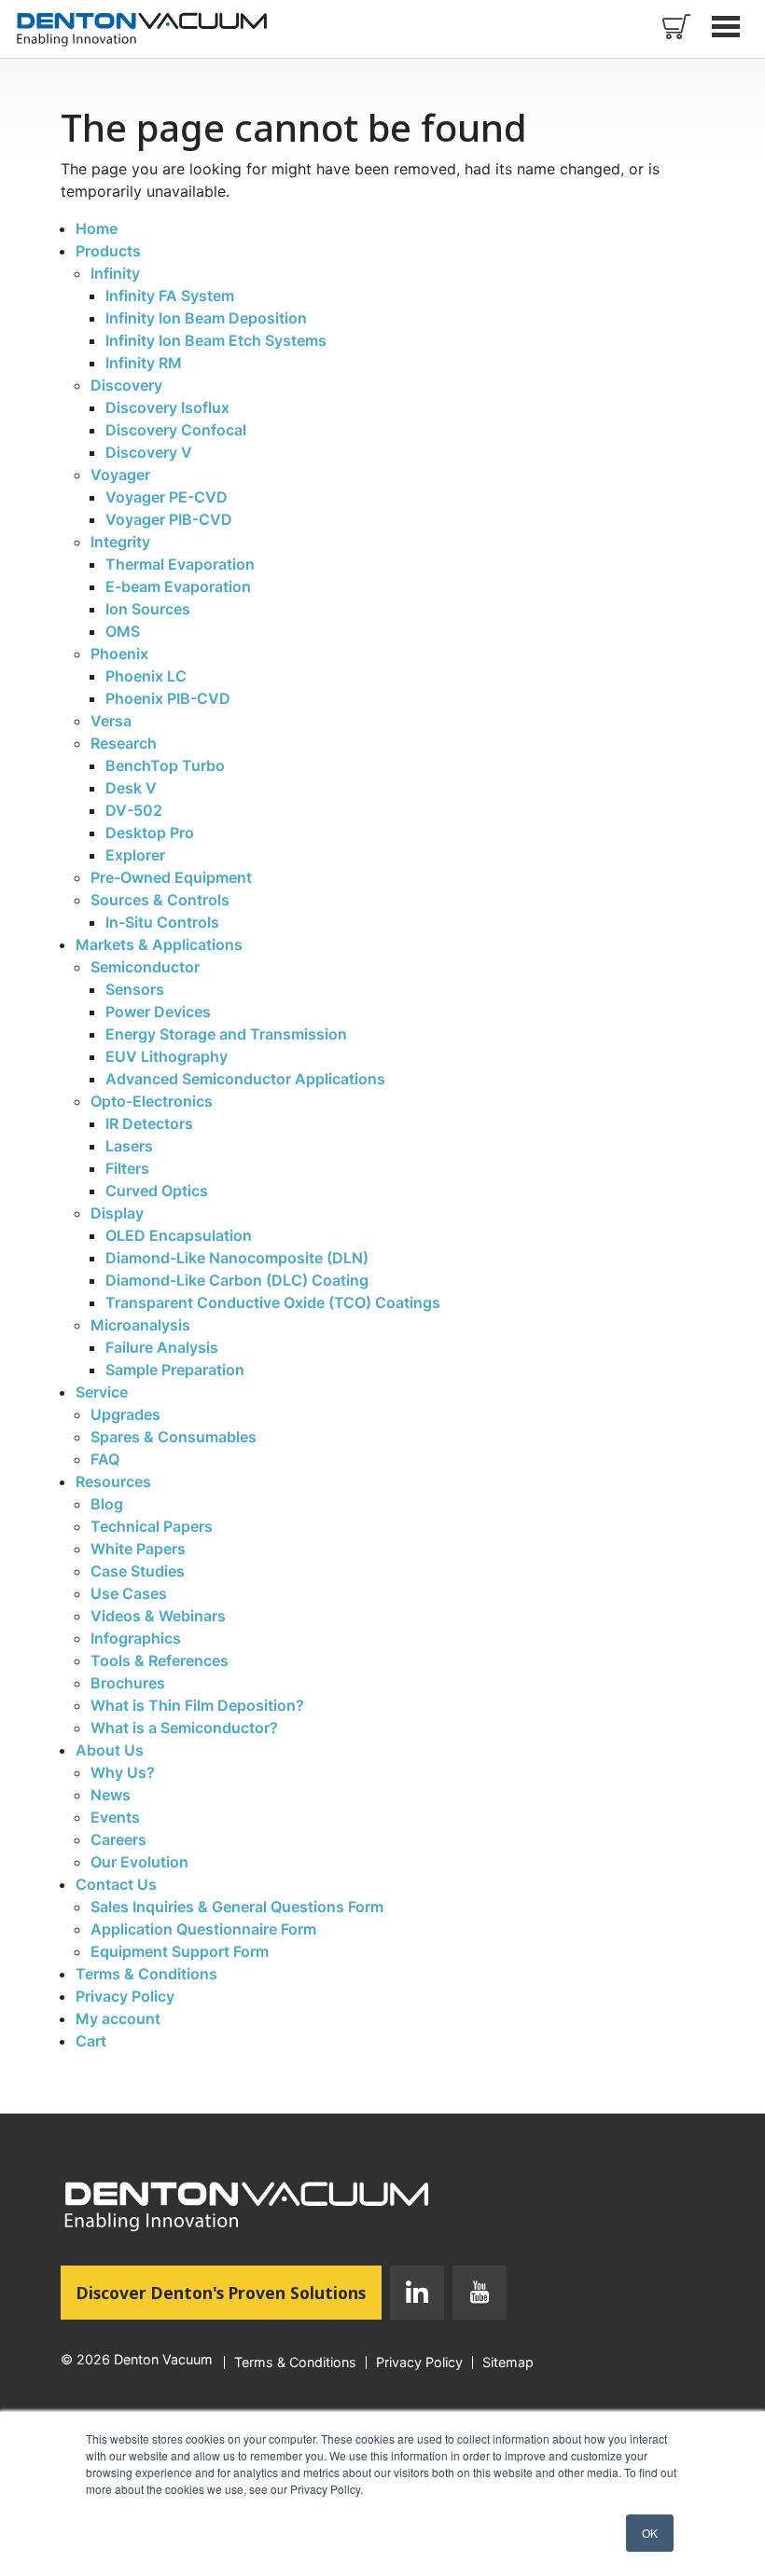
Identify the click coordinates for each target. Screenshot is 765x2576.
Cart (91, 2041)
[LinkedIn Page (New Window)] (417, 2296)
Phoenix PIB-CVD (168, 698)
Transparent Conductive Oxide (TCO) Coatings (273, 1302)
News (111, 1795)
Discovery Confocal (176, 430)
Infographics (136, 1638)
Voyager (120, 475)
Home (97, 228)
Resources (113, 1481)
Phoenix (119, 654)
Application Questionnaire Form (203, 1929)
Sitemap (508, 2362)
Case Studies (138, 1571)
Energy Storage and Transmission (226, 1034)
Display (117, 1213)
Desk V (131, 788)
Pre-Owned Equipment (171, 877)
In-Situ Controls (162, 922)
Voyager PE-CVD (167, 497)
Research (124, 743)
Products (108, 251)
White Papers (138, 1549)
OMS (123, 631)
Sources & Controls (160, 900)
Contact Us (116, 1884)
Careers (118, 1839)
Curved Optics (157, 1191)
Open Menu (728, 26)
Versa (111, 721)
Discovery (126, 385)
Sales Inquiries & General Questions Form (237, 1907)
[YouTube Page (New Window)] (475, 2296)
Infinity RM (144, 363)
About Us (110, 1750)
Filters (127, 1168)
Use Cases (129, 1593)
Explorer (135, 855)
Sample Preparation (175, 1370)
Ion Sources (148, 609)
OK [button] (650, 2533)
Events (115, 1817)
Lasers (129, 1146)
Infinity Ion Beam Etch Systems (216, 340)
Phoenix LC (146, 676)
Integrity (120, 542)
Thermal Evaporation (180, 564)
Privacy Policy (125, 1996)
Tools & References (160, 1660)
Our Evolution (139, 1862)
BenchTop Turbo (165, 765)
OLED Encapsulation (179, 1235)
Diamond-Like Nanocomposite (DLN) (237, 1258)
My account (118, 2018)
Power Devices (158, 1012)
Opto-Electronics (152, 1101)
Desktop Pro (150, 833)
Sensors (135, 989)
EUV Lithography (167, 1056)
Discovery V (149, 452)
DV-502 (134, 810)
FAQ (105, 1459)
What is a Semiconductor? (184, 1728)
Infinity (115, 273)
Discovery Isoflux (167, 407)
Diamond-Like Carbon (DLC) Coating (237, 1280)
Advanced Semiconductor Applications (245, 1079)
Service (102, 1392)
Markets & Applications (159, 944)
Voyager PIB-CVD (169, 519)
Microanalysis (140, 1325)
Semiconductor (145, 967)
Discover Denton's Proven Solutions (229, 2292)
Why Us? (123, 1772)
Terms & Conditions (146, 1974)
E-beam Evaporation (178, 586)
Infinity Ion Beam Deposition (206, 318)
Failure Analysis (162, 1347)
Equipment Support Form (180, 1951)
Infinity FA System (170, 296)
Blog (107, 1504)
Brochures (128, 1683)
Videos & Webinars (158, 1616)
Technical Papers (152, 1526)
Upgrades (125, 1414)
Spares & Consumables (174, 1437)
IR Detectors (149, 1123)
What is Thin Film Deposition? (197, 1705)
